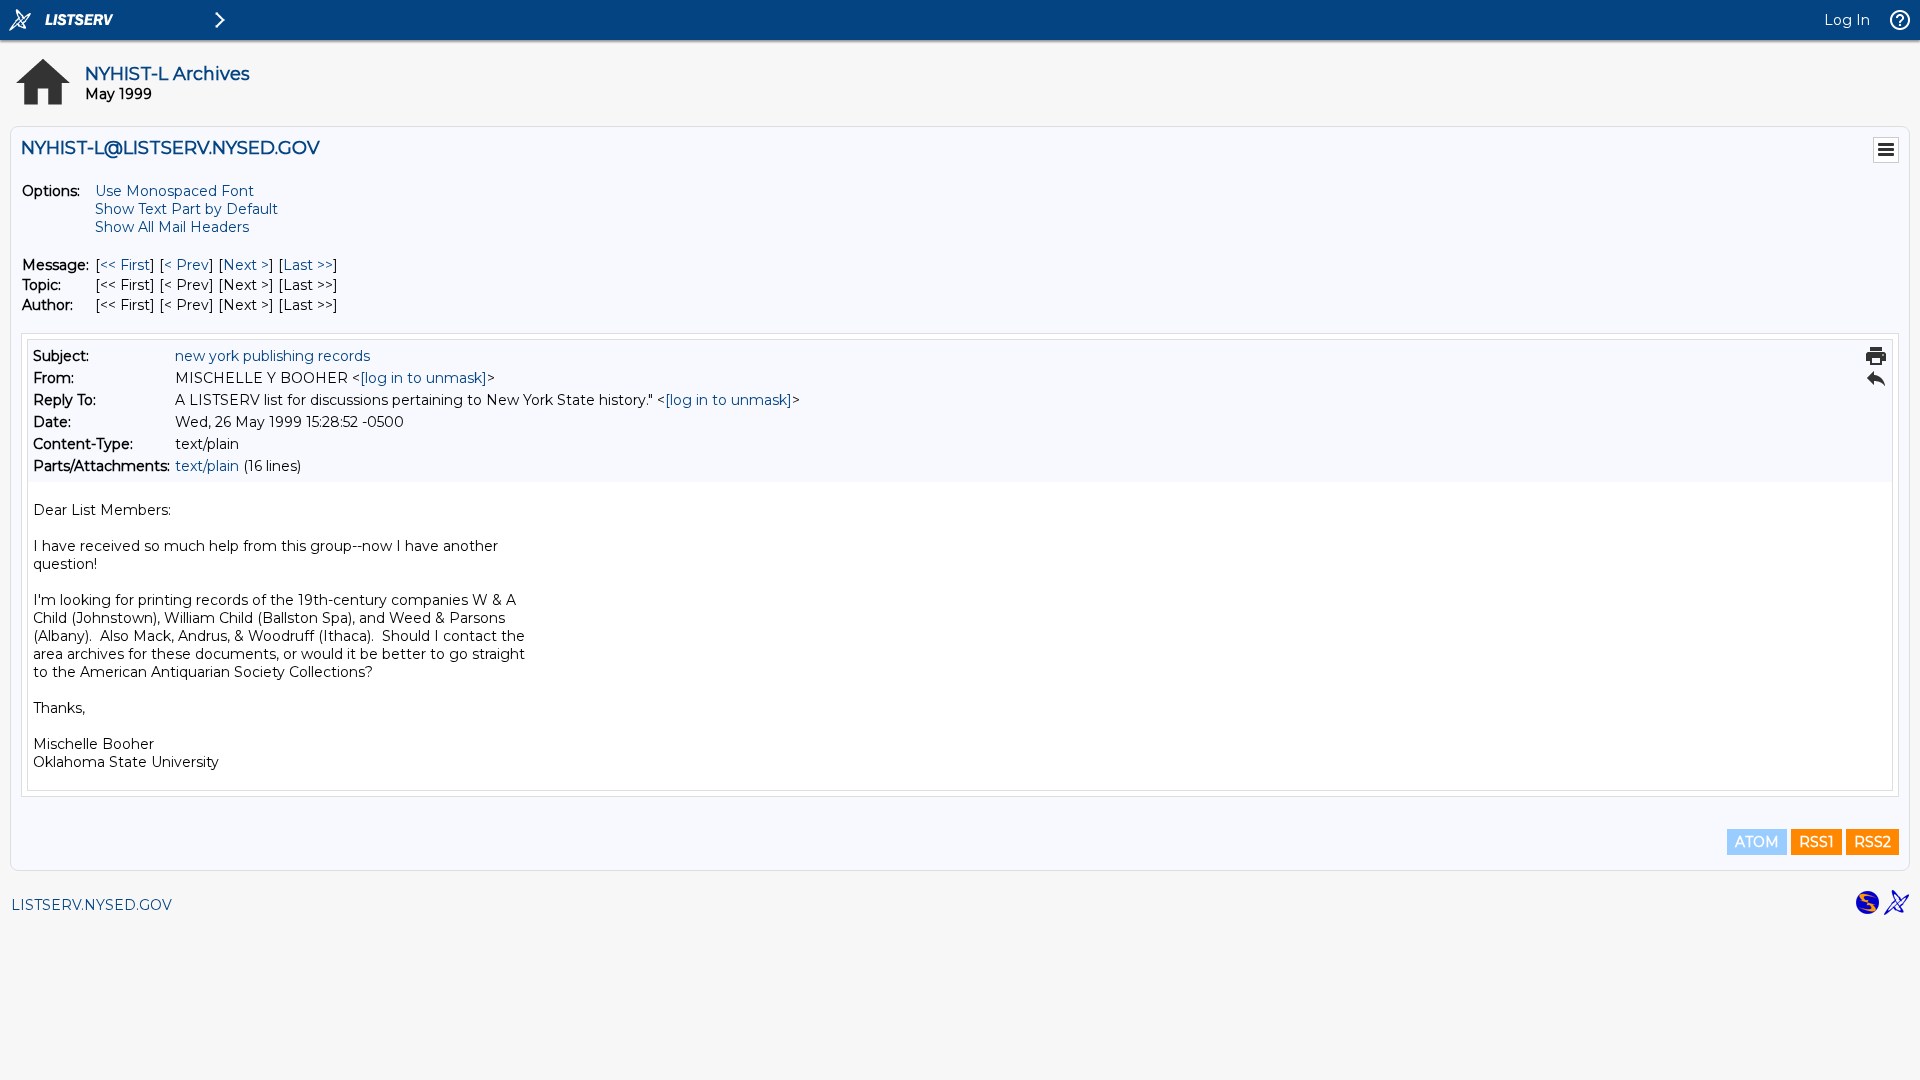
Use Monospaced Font (174, 191)
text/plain (207, 466)
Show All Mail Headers (172, 227)
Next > (246, 265)
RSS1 (1816, 842)
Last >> (308, 265)
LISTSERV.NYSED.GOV (91, 905)
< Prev (186, 265)
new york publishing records (272, 356)
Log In (1847, 20)
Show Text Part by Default (186, 209)
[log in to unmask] (423, 378)
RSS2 (1872, 842)
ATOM (1757, 842)
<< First (125, 265)
